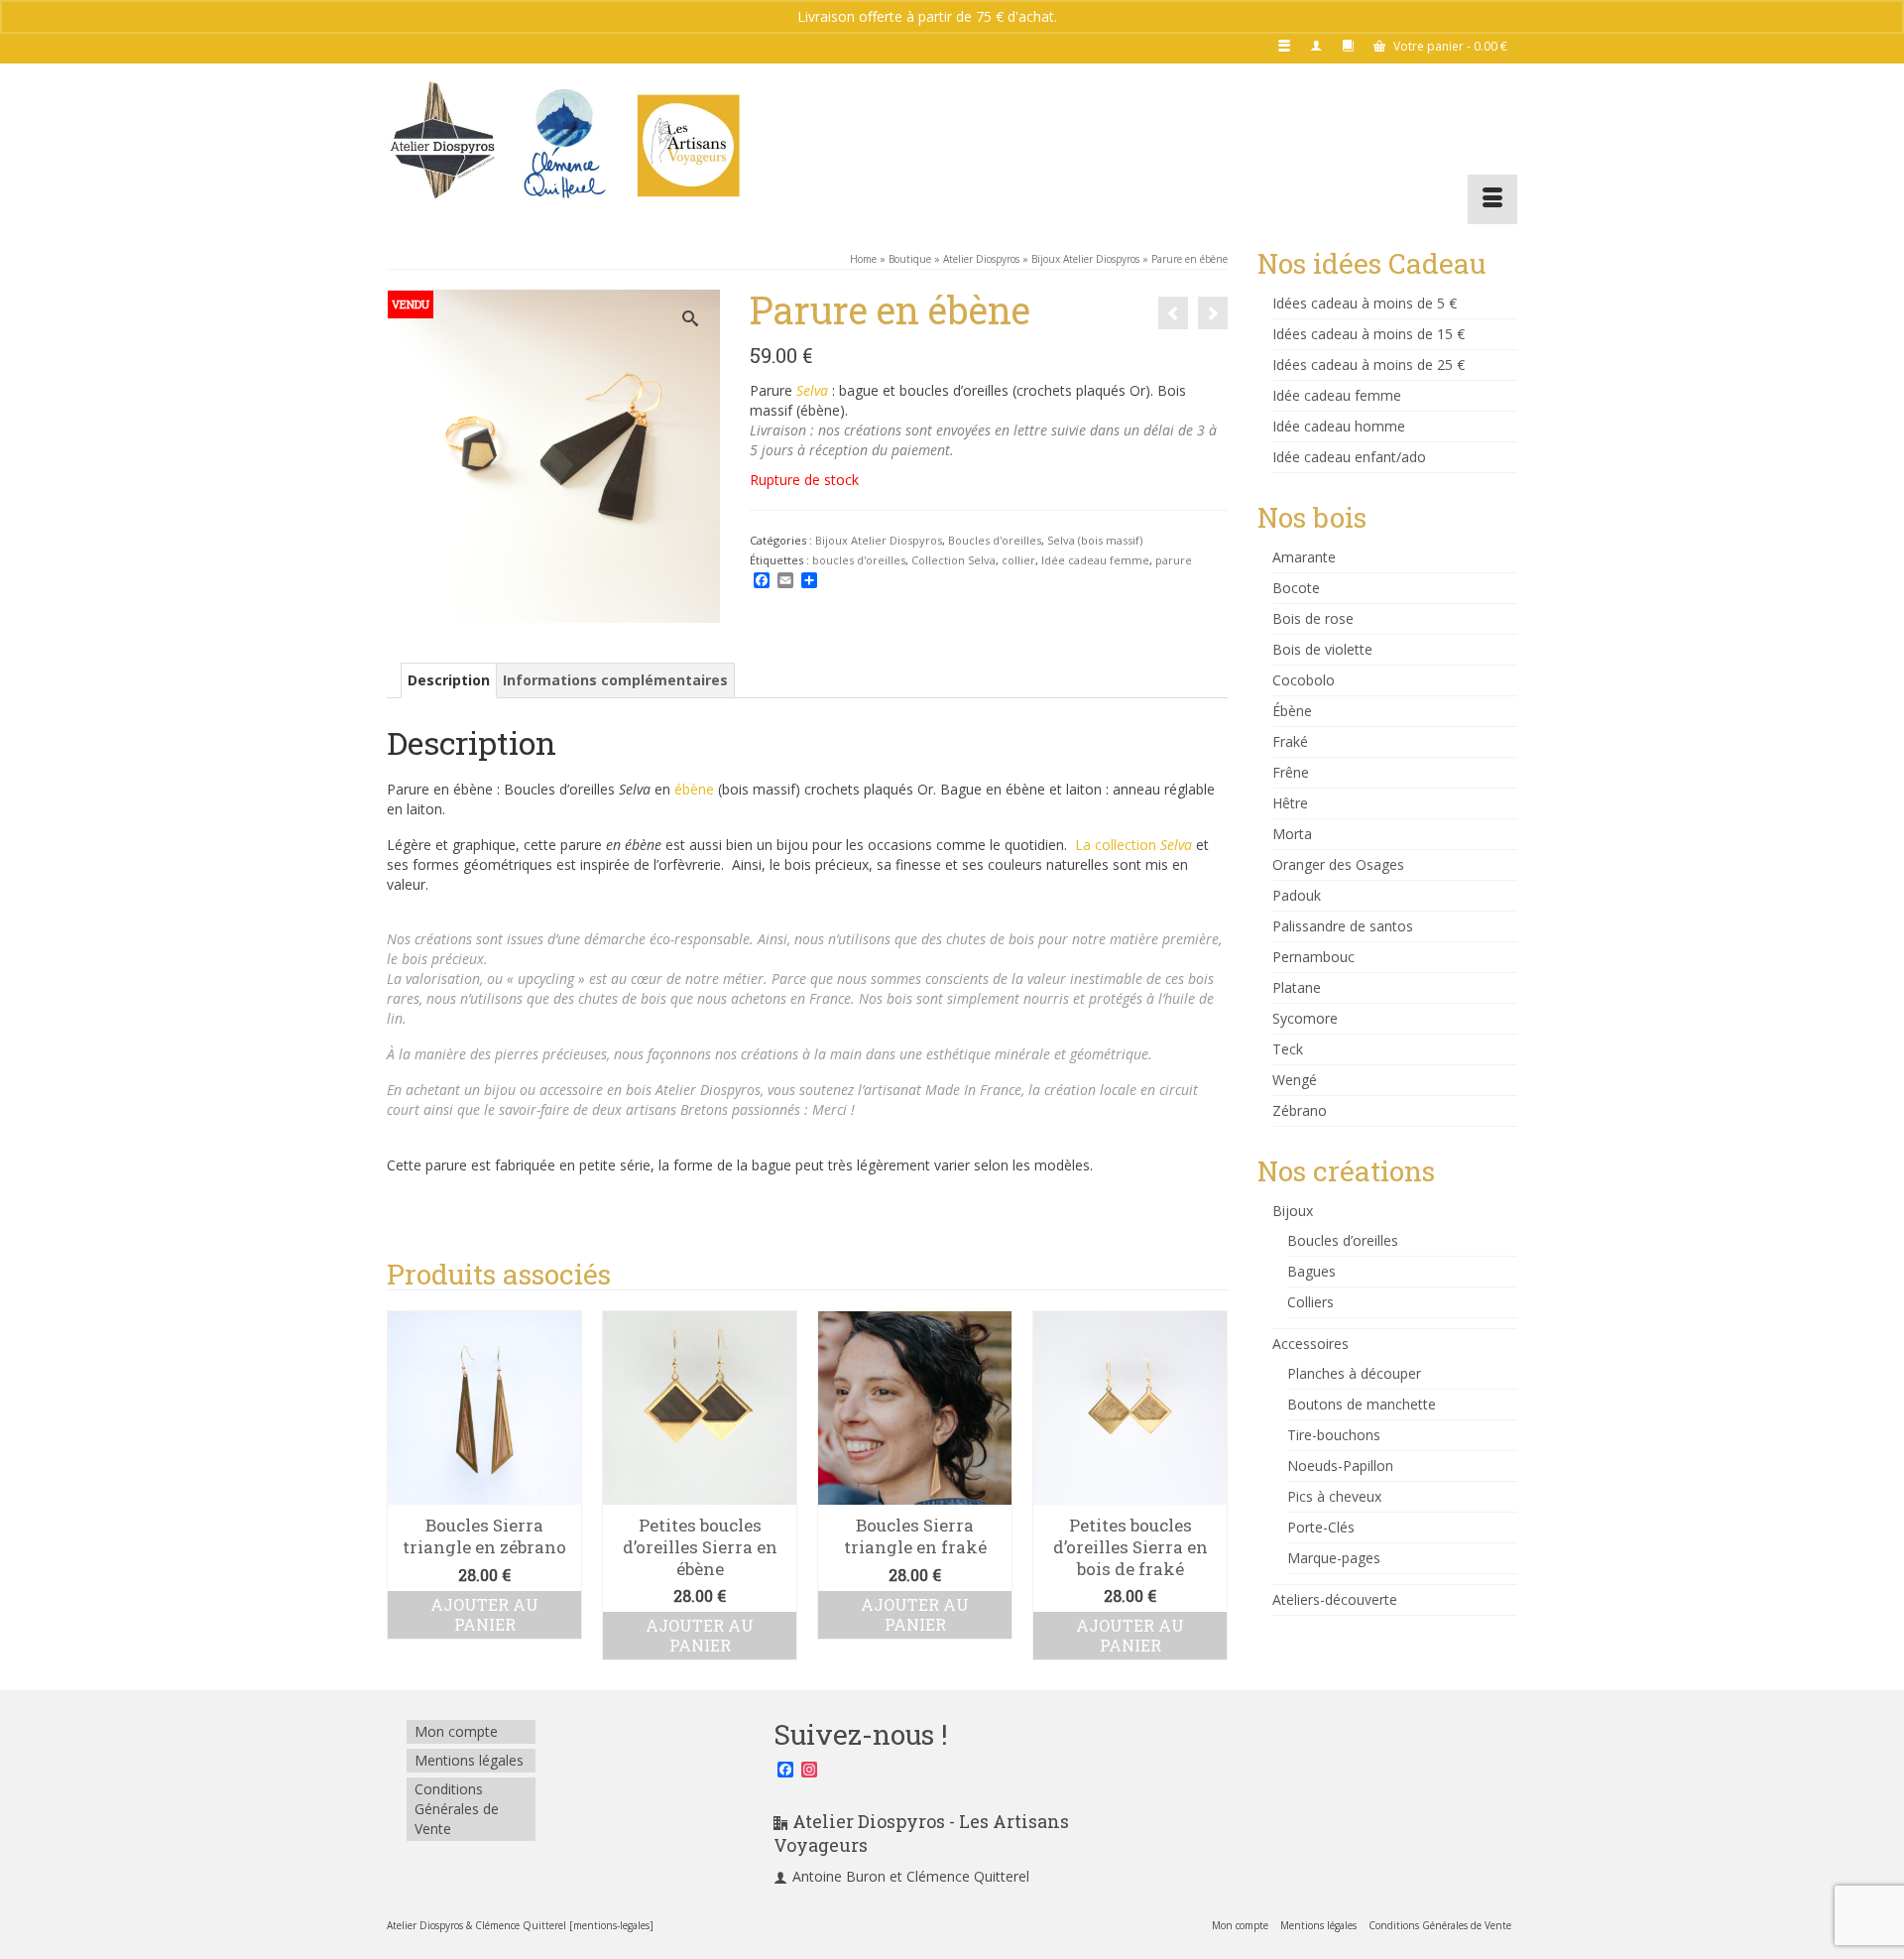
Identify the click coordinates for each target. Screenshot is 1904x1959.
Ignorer (1084, 16)
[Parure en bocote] (1173, 313)
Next (1210, 1485)
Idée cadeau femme (1095, 560)
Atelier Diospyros (708, 1090)
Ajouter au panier (484, 1635)
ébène (692, 789)
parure (1174, 560)
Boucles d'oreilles (995, 540)
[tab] (449, 680)
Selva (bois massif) (1095, 540)
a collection (1137, 845)
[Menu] (1492, 199)
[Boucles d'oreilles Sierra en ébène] (1213, 313)
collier (1018, 560)
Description (449, 680)
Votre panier (1449, 46)
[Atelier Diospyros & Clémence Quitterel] (565, 144)
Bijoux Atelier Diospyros (879, 540)
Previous (404, 1485)
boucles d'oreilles (859, 560)
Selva (812, 390)
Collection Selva (953, 560)
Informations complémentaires (615, 680)
